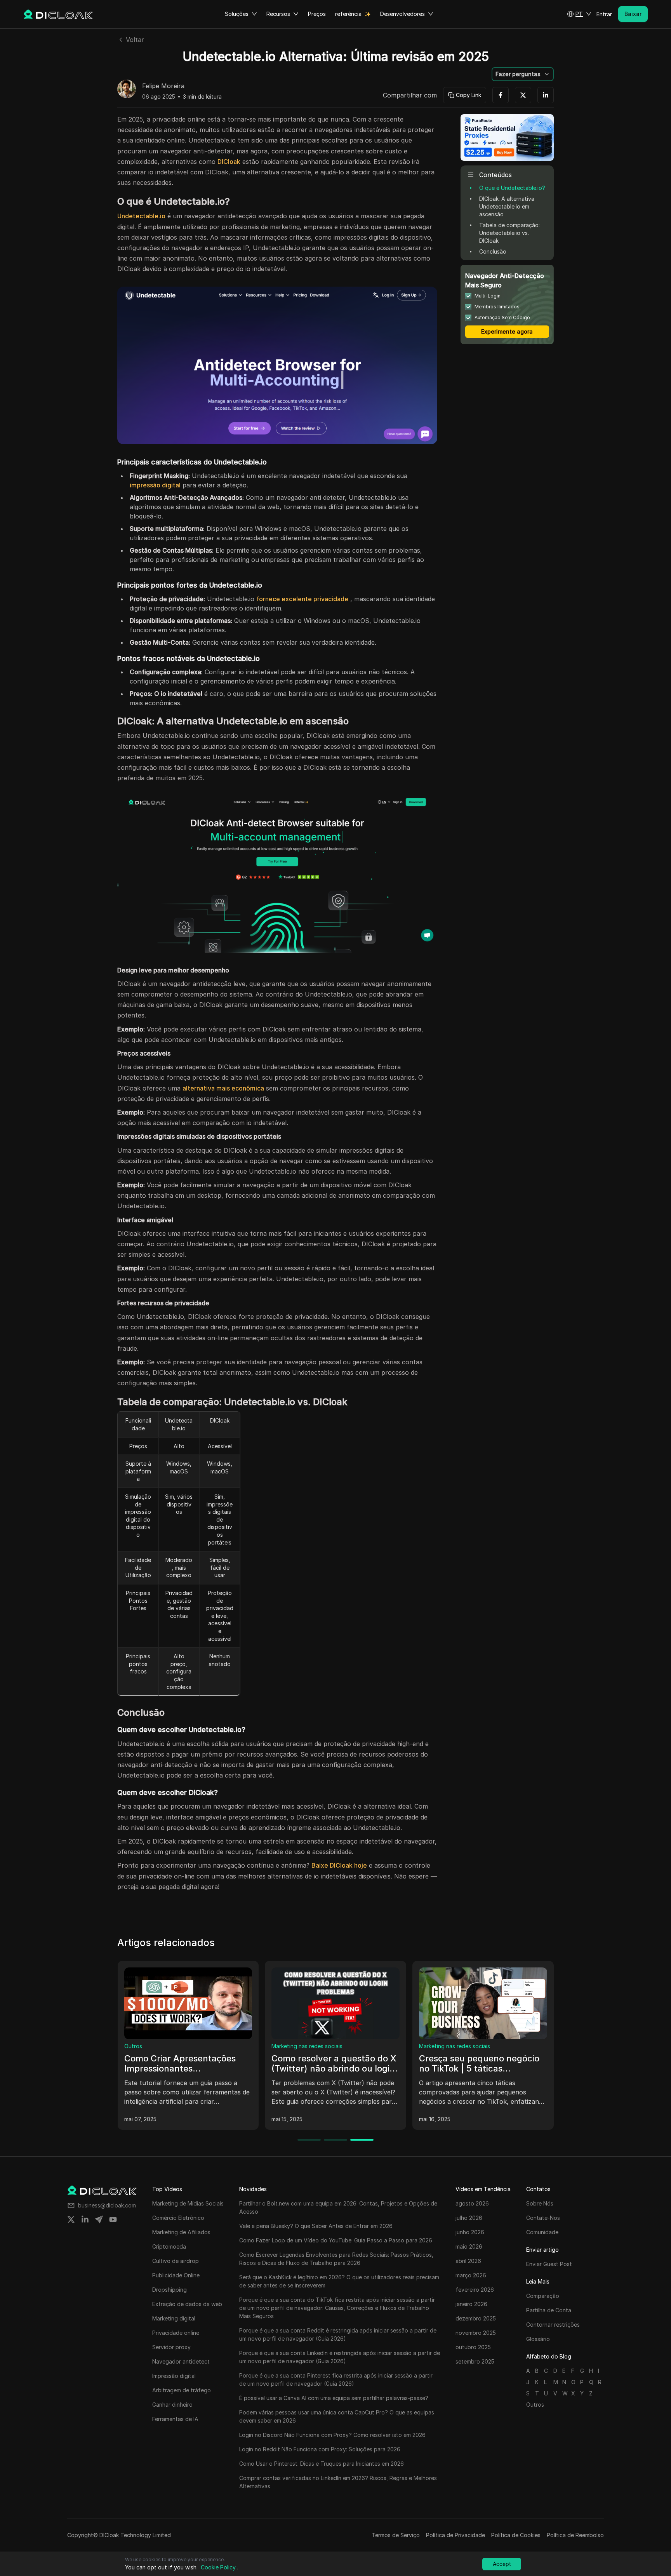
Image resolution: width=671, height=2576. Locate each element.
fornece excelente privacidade (302, 599)
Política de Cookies (516, 2535)
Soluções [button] (237, 14)
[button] (579, 14)
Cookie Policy (218, 2567)
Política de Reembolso (575, 2535)
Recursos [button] (278, 14)
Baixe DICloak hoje (339, 1865)
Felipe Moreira (163, 86)
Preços (317, 14)
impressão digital (155, 485)
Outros (133, 2046)
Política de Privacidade (455, 2535)
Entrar (604, 14)
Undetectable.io (141, 216)
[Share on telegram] (99, 2219)
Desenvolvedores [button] (402, 14)
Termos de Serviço (396, 2535)
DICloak (229, 162)
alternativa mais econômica (223, 1088)
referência (348, 14)
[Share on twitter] (71, 2219)
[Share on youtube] (113, 2219)
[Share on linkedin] (85, 2219)
